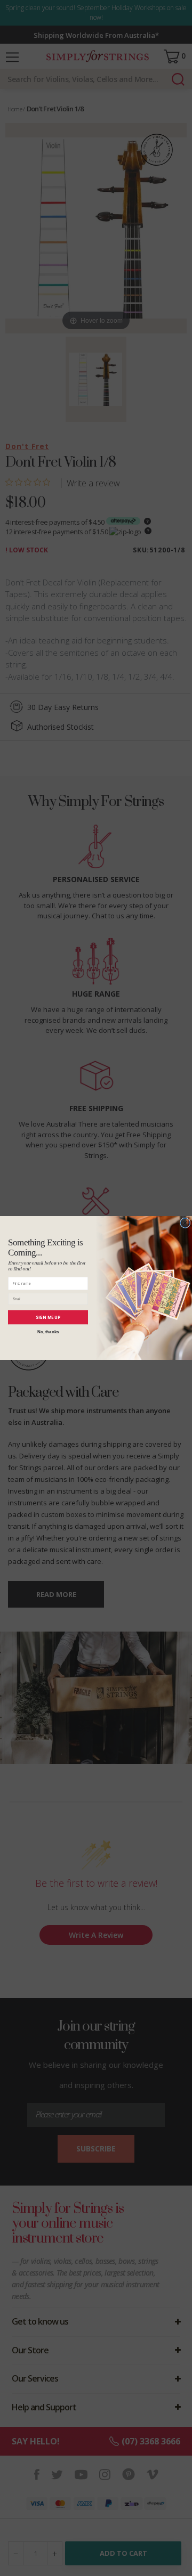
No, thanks (48, 1331)
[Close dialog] (186, 1223)
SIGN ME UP (48, 1317)
